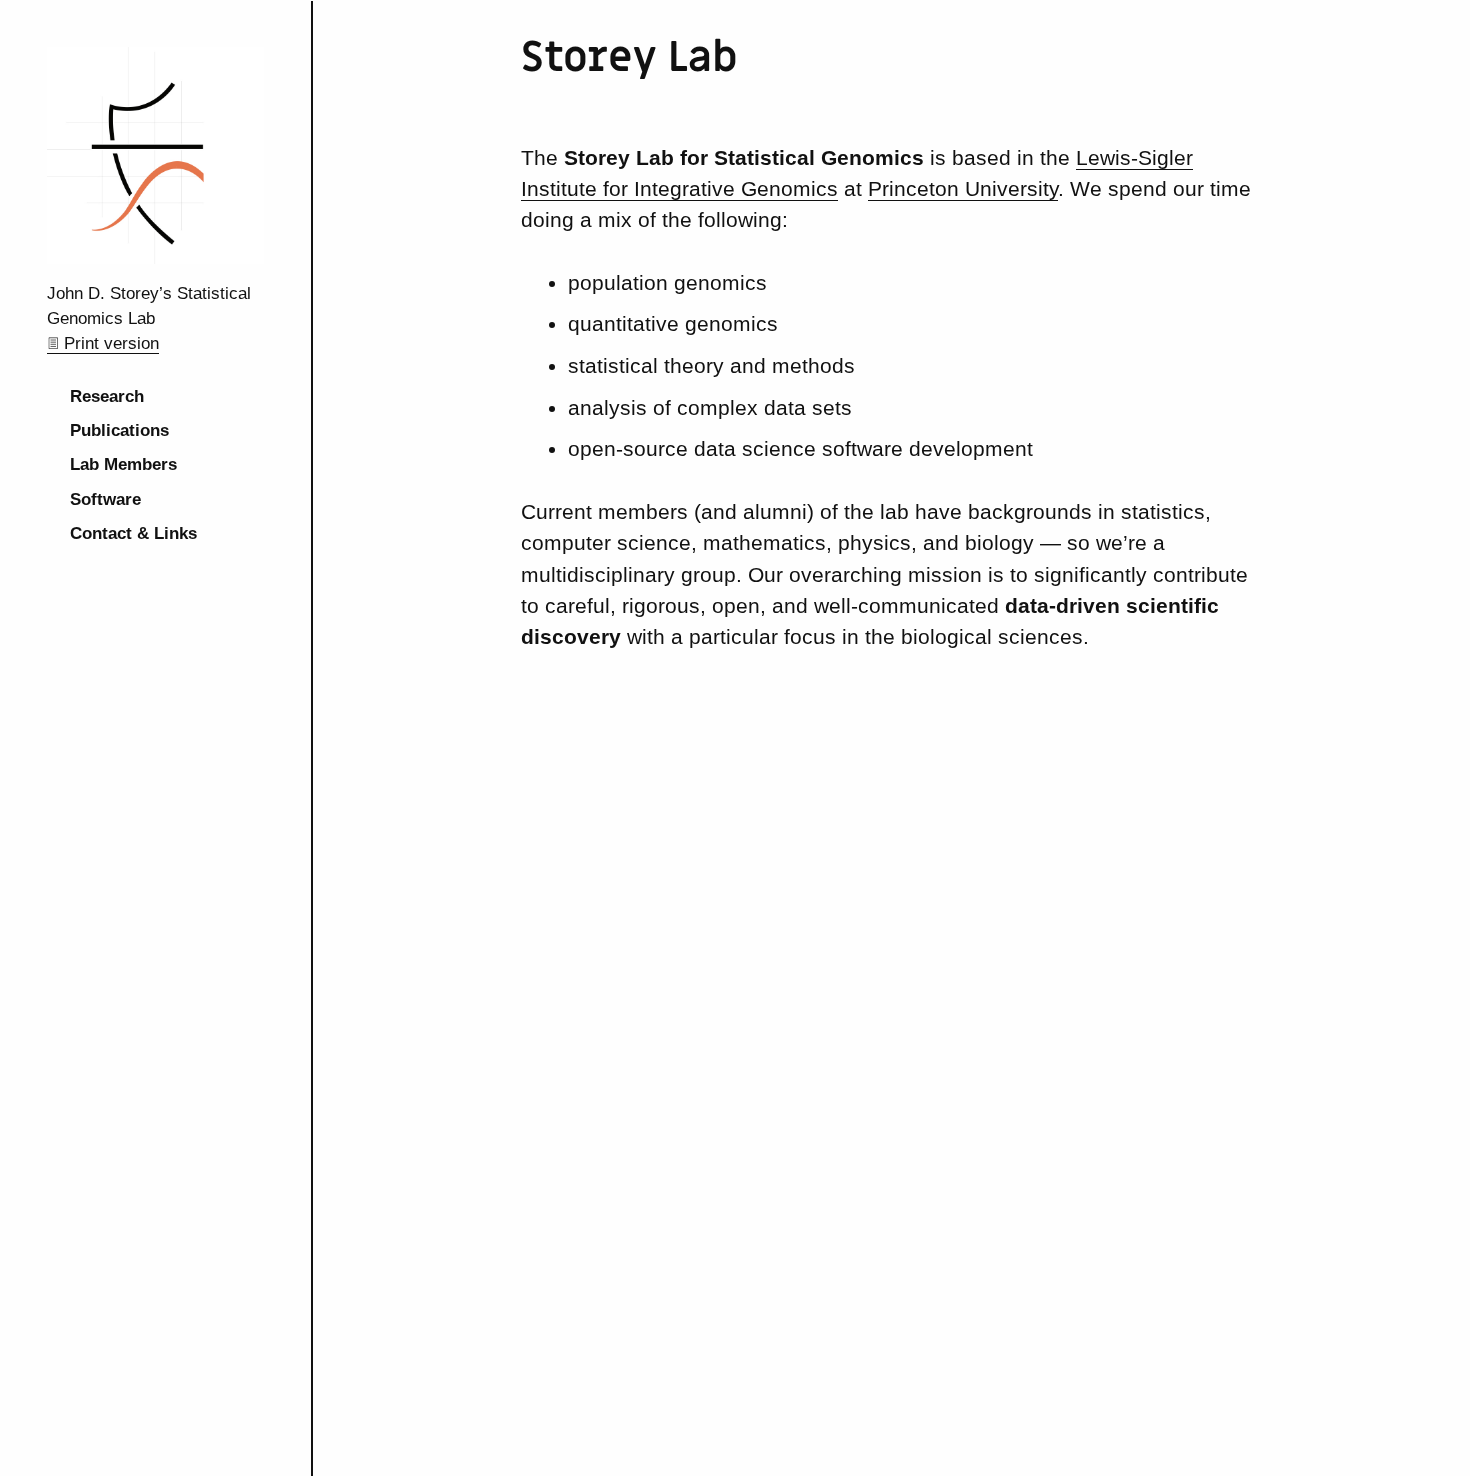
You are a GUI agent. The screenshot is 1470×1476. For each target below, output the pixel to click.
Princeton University (963, 188)
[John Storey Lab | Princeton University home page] (155, 258)
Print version (111, 343)
